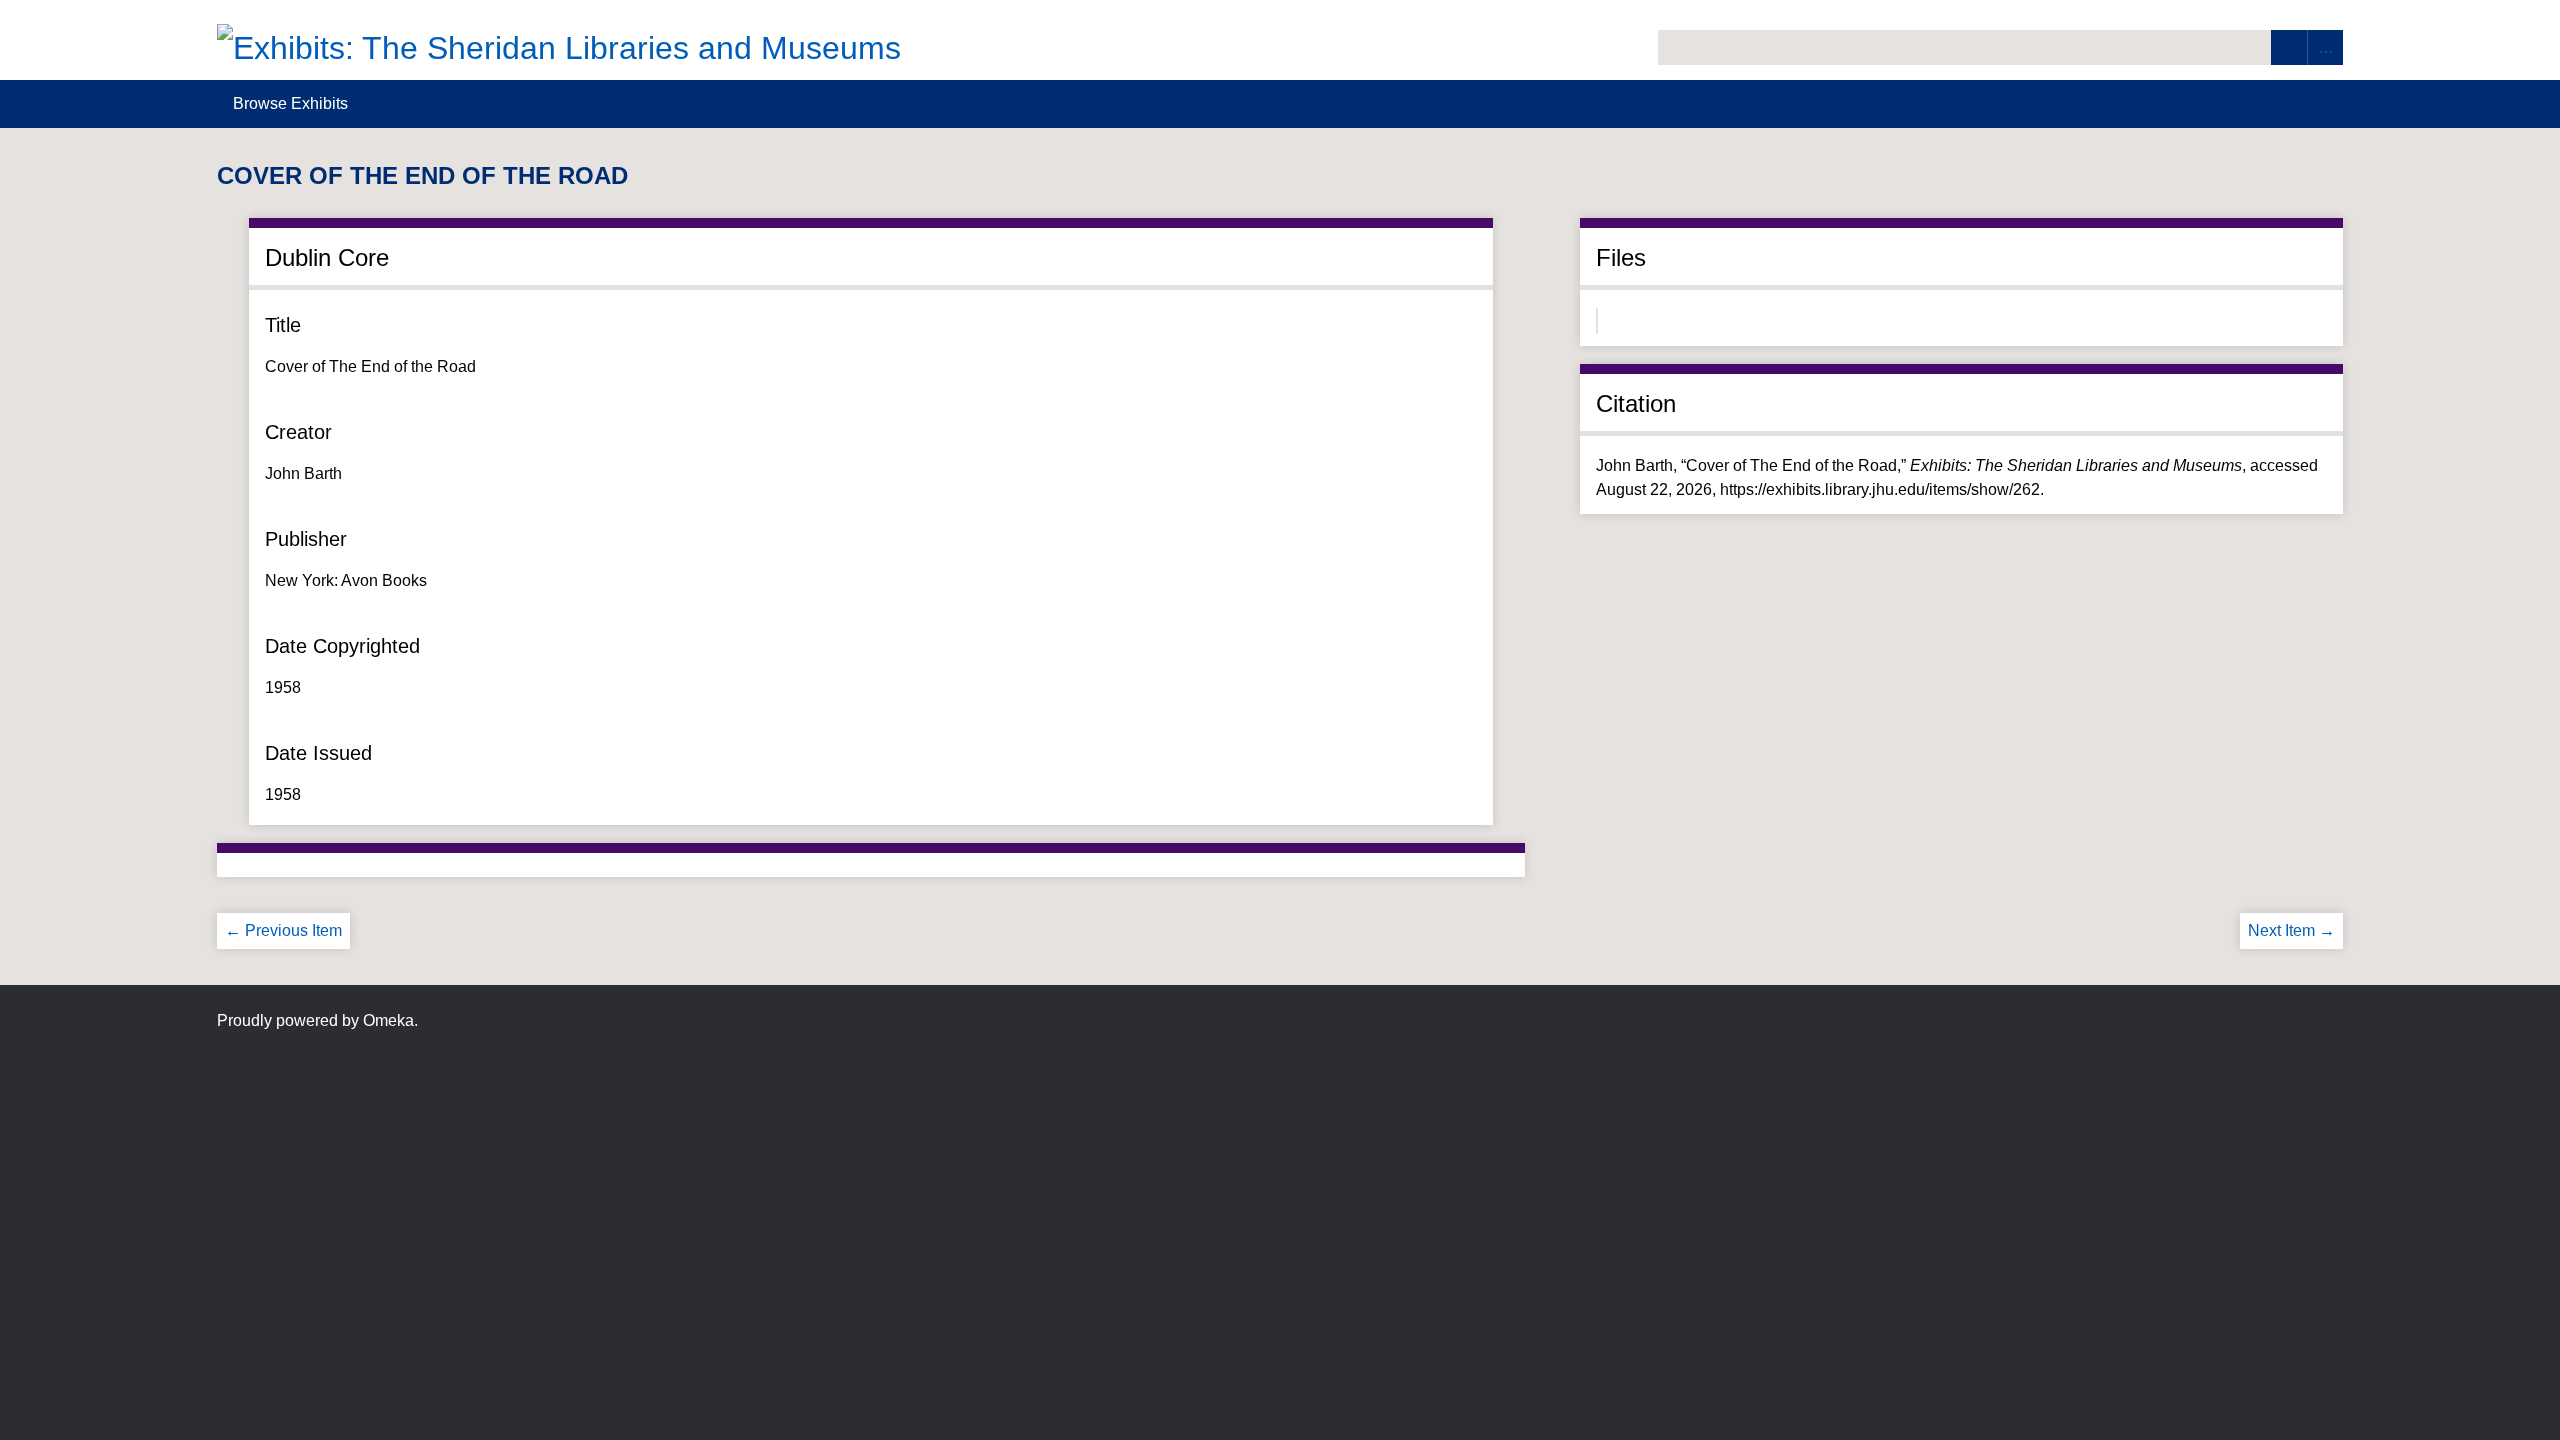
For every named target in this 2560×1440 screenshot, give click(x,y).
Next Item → (2291, 930)
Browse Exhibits (290, 103)
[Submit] (2289, 47)
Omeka (388, 1020)
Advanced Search (2325, 47)
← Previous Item (283, 930)
